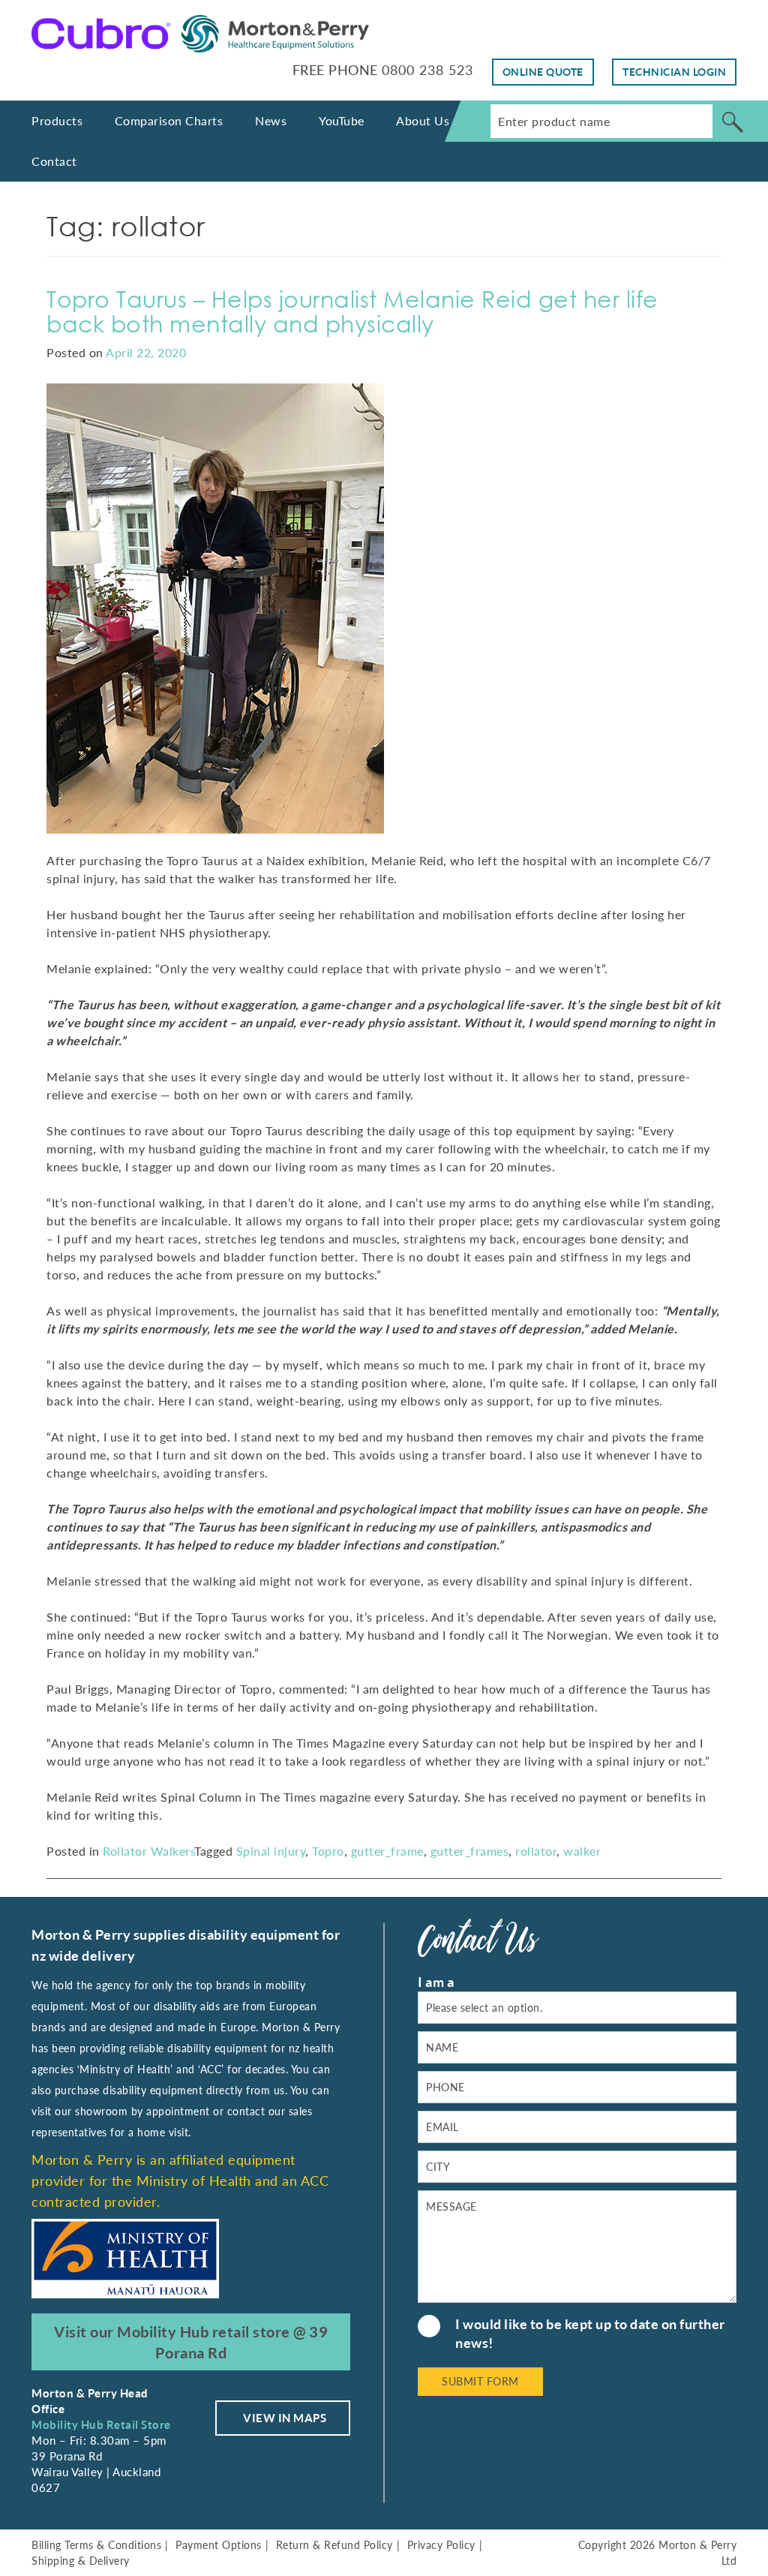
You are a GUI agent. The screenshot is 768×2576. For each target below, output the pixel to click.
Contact (54, 161)
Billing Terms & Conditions (96, 2545)
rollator (536, 1851)
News (271, 120)
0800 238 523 (427, 70)
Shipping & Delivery (81, 2561)
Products (57, 120)
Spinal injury (271, 1851)
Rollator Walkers (148, 1851)
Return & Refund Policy (334, 2545)
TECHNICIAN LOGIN (674, 72)
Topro (328, 1851)
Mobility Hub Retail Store (101, 2424)
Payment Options (219, 2545)
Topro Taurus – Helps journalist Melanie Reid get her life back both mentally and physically (352, 311)
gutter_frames (470, 1851)
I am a (436, 1982)
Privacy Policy (441, 2545)
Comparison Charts (169, 120)
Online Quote (543, 72)
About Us (423, 120)
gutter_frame (387, 1851)
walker (582, 1851)
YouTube (342, 120)
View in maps (285, 2418)
